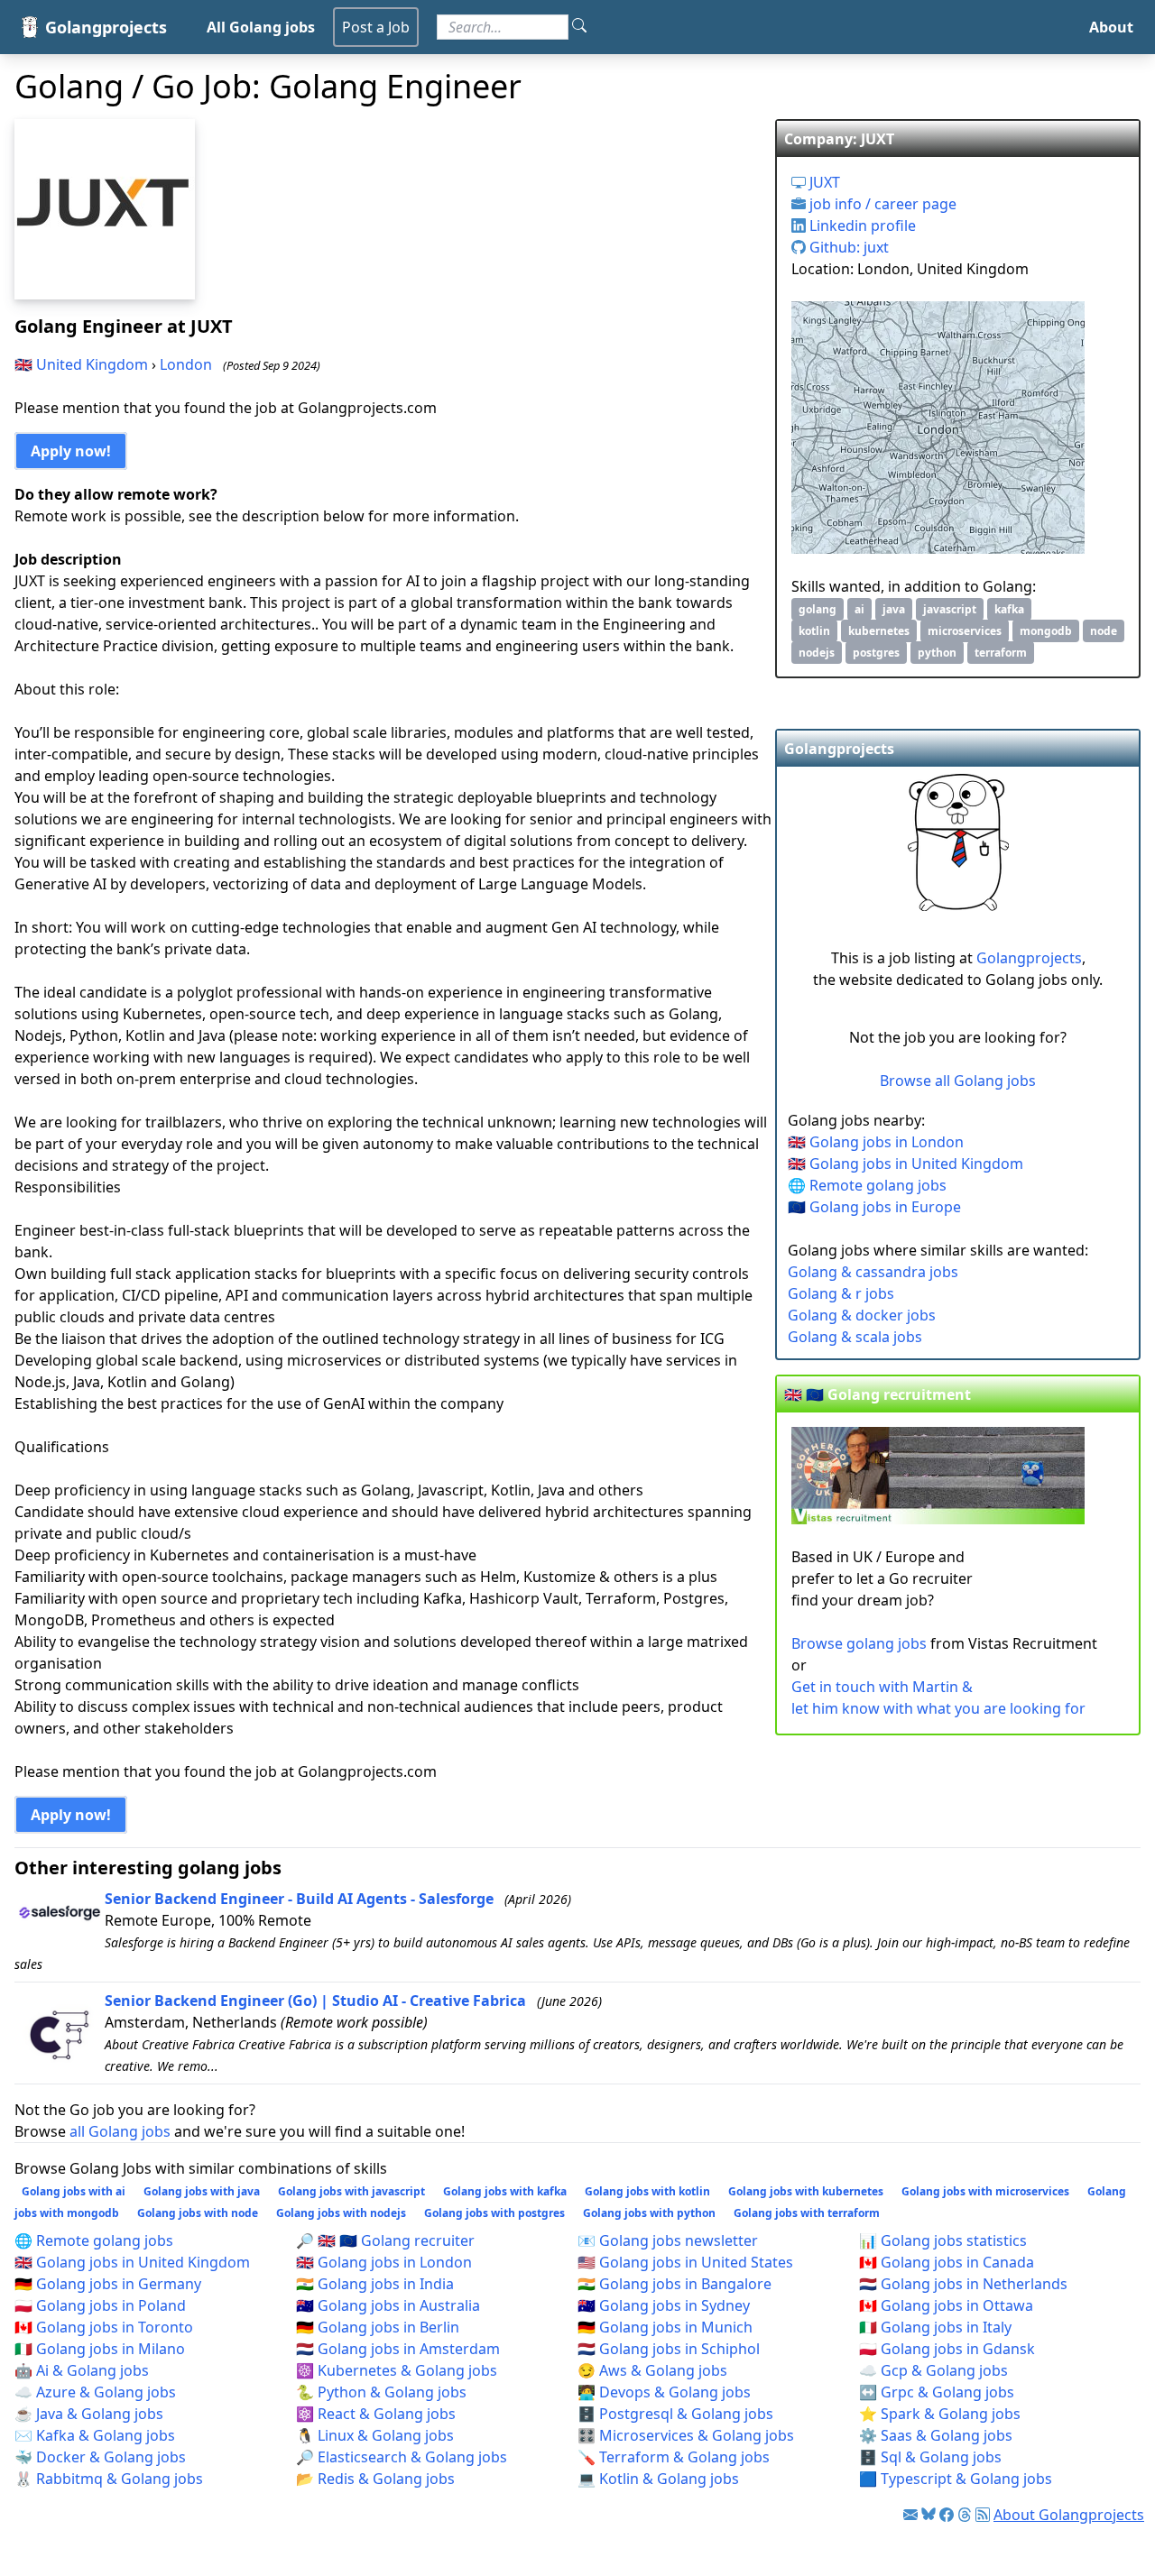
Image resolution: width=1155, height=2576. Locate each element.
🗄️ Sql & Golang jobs (930, 2457)
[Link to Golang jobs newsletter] (910, 2515)
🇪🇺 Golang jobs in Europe (874, 1207)
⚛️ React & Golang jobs (376, 2414)
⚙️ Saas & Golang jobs (936, 2435)
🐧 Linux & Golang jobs (375, 2435)
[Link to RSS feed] (983, 2515)
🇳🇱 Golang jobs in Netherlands (963, 2284)
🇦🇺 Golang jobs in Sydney (664, 2305)
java (894, 609)
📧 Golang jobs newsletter (668, 2240)
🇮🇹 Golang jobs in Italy (935, 2327)
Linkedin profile (861, 225)
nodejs (817, 653)
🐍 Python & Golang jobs (381, 2392)
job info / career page (881, 204)
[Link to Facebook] (947, 2515)
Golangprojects (1029, 958)
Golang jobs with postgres (494, 2213)
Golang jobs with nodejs (341, 2213)
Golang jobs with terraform (807, 2213)
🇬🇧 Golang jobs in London (876, 1142)
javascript (950, 609)
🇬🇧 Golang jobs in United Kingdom (906, 1164)
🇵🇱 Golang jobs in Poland (100, 2305)
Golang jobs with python (649, 2213)
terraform (1001, 653)
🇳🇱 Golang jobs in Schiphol (669, 2349)
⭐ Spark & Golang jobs (940, 2414)
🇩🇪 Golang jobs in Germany (108, 2284)
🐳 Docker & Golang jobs (100, 2457)
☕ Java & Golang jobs (89, 2414)
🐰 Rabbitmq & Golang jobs (109, 2479)
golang (818, 609)
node (1104, 631)
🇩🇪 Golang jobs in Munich (665, 2327)
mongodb (1046, 631)
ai (859, 609)
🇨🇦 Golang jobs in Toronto (104, 2327)
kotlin (814, 631)
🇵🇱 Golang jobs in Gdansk (947, 2349)
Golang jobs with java (202, 2191)
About (1111, 27)
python (937, 653)
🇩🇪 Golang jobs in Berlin (378, 2327)
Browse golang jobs (859, 1643)
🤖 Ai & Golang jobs (82, 2370)
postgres (876, 653)
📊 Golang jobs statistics (943, 2240)
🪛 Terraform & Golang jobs (674, 2457)
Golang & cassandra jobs (873, 1272)
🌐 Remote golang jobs (867, 1185)
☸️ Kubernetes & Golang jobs (397, 2370)
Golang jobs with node (198, 2213)
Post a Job (376, 27)
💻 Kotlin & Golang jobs (658, 2479)
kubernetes (879, 631)
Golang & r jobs (841, 1293)
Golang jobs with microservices (985, 2191)
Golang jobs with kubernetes (806, 2191)
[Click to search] (579, 27)
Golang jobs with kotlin (647, 2191)
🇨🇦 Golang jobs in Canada (947, 2262)
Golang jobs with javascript (351, 2191)
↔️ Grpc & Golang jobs (937, 2392)
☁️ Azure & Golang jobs (95, 2392)
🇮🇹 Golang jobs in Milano (100, 2349)
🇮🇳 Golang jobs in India (375, 2284)
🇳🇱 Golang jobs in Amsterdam (398, 2349)
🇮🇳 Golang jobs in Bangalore (675, 2284)
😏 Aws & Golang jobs (652, 2370)
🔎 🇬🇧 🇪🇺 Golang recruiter (385, 2240)
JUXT (823, 182)
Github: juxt (847, 247)
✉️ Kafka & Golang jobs (95, 2435)
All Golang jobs (261, 27)
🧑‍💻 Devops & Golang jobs (664, 2392)
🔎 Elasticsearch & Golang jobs (402, 2457)
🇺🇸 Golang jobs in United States (685, 2262)
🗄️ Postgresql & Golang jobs (675, 2414)
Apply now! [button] (71, 451)
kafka (1009, 609)
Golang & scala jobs (855, 1337)
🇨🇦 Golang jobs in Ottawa (946, 2305)
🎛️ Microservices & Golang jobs (686, 2435)
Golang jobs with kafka (505, 2191)
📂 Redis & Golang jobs (375, 2479)
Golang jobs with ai (74, 2191)
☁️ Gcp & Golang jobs (933, 2370)
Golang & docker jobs (862, 1315)
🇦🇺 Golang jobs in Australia (388, 2305)
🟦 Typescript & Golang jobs (956, 2479)
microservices (965, 631)
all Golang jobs (120, 2131)
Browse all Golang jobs (958, 1081)
